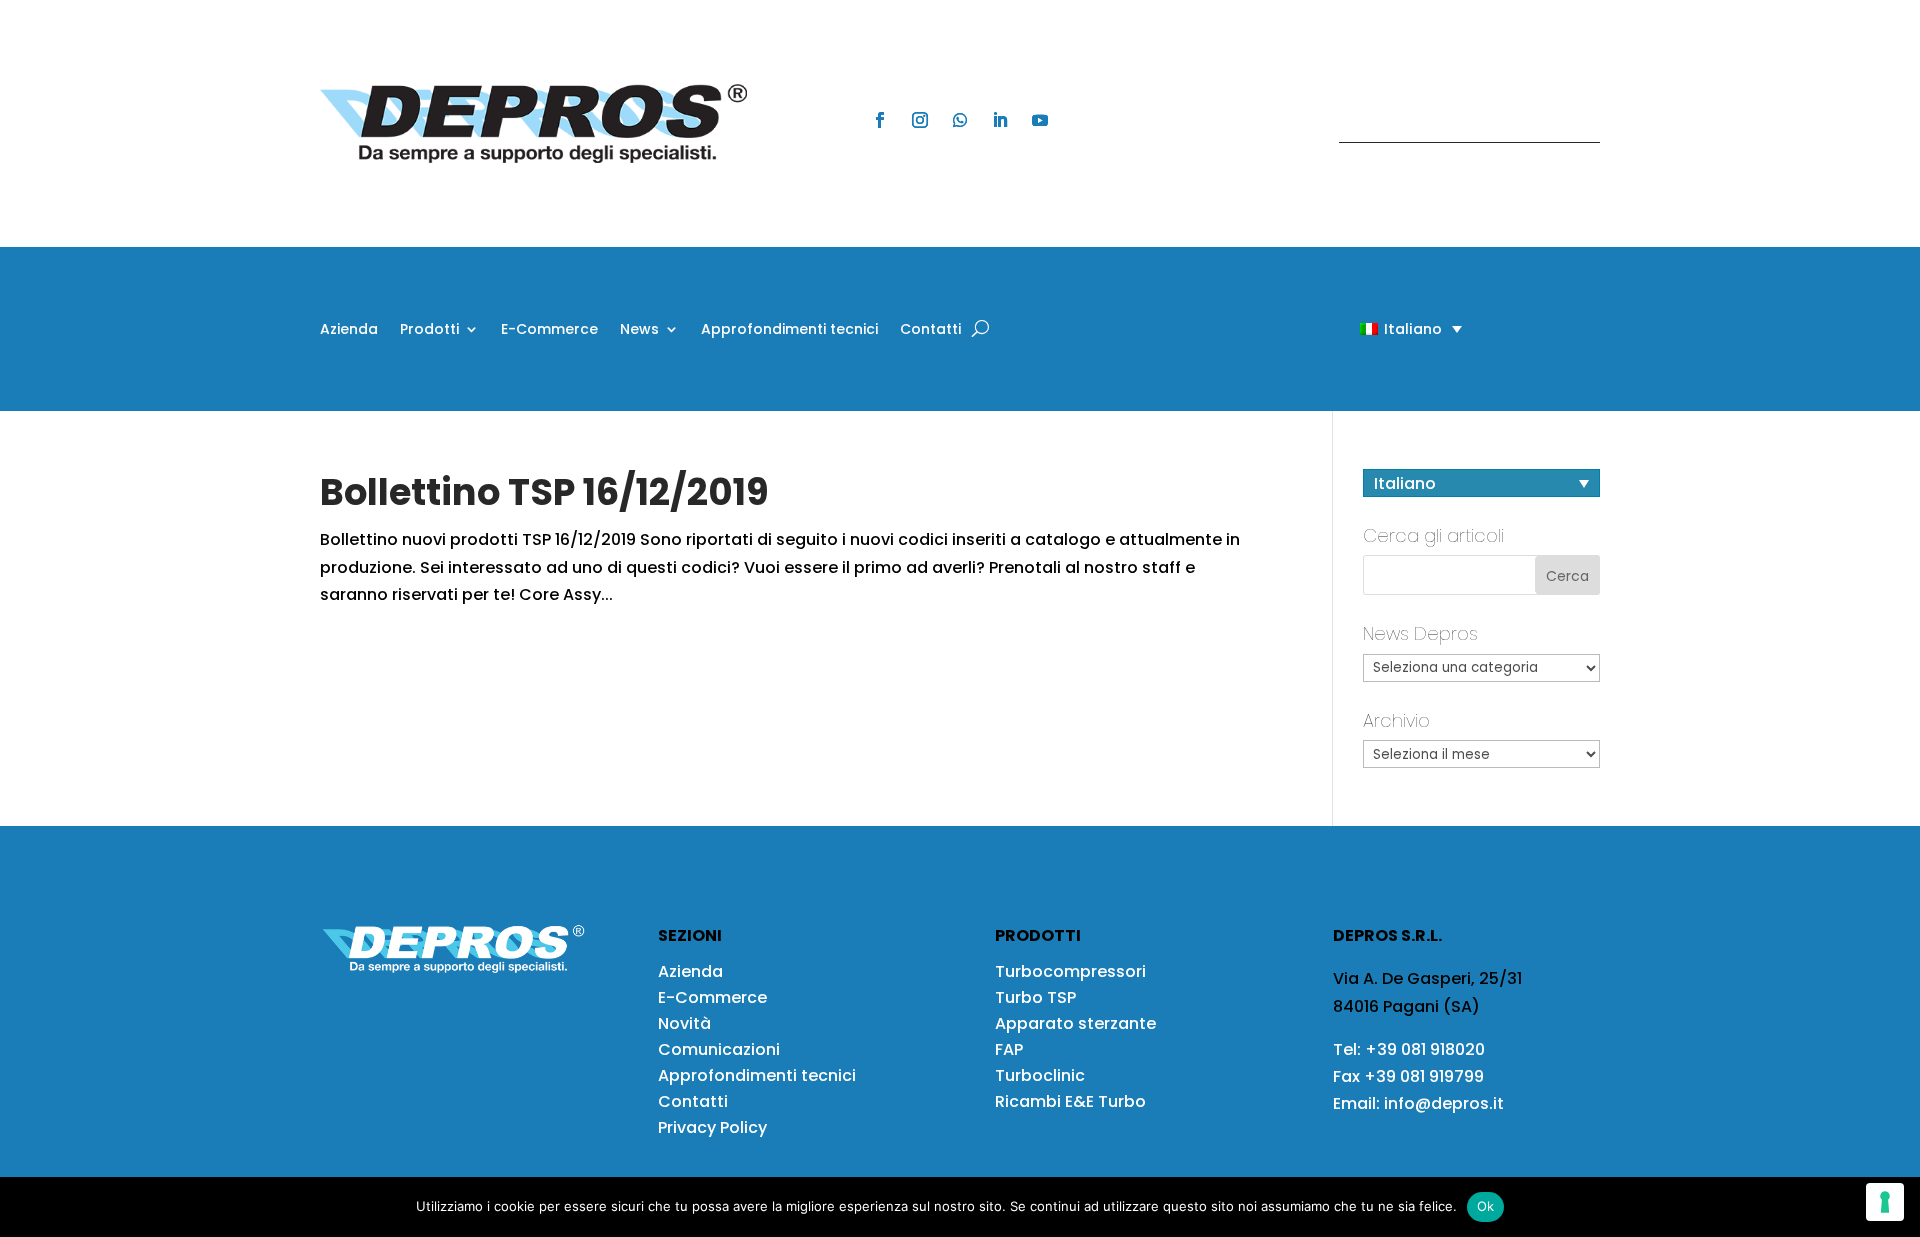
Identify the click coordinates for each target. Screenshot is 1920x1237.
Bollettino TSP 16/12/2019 (544, 492)
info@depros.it (1442, 1103)
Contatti (930, 330)
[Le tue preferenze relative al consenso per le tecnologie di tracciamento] (1885, 1202)
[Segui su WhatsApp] (960, 120)
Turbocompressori (1070, 971)
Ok (1486, 1206)
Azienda (349, 330)
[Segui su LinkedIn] (1000, 120)
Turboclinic (1040, 1075)
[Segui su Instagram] (920, 120)
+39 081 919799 (1424, 1076)
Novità (684, 1023)
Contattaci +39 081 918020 (1459, 123)
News (639, 330)
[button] (1376, 328)
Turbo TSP (1035, 997)
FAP (1009, 1049)
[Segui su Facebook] (880, 120)
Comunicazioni (719, 1049)
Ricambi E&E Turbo (1070, 1101)
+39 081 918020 (1425, 1049)
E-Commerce (549, 330)
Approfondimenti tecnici (789, 330)
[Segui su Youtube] (1040, 120)
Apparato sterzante (1075, 1023)
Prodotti (429, 330)
